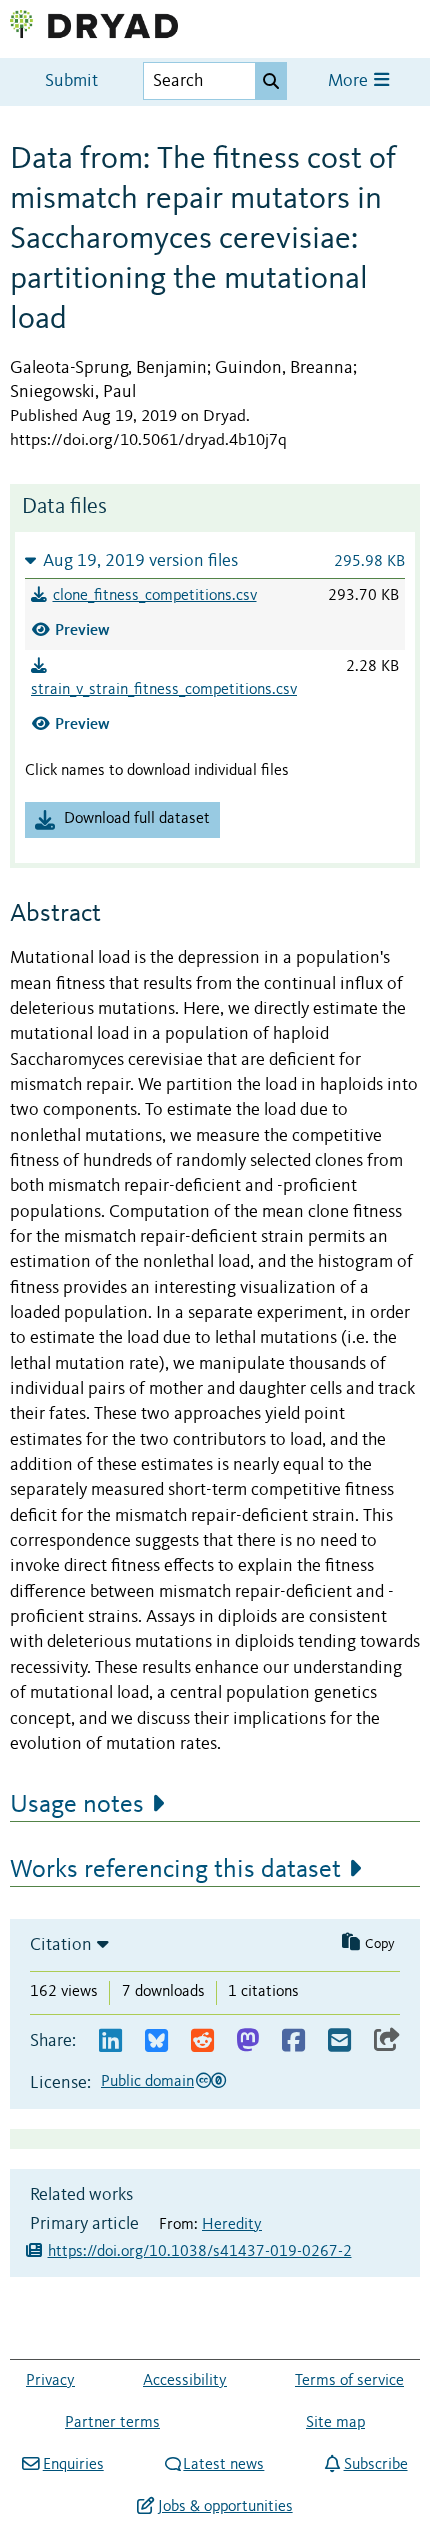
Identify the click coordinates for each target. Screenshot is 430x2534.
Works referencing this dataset (175, 1870)
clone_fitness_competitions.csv (155, 596)
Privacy (50, 2381)
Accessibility (185, 2381)
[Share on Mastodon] (247, 2041)
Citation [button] (61, 1945)
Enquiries (73, 2465)
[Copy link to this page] (387, 2041)
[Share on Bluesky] (156, 2041)
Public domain (147, 2082)
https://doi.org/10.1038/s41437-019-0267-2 (200, 2252)
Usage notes (77, 1805)
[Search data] (271, 81)
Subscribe (375, 2465)
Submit (71, 81)
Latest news (223, 2465)
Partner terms (112, 2423)
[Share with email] (339, 2041)
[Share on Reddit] (202, 2041)
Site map (335, 2423)
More (350, 81)
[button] (215, 560)
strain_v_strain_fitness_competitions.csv (164, 690)
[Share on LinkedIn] (110, 2041)
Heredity (232, 2225)
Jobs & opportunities (225, 2507)
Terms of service (349, 2381)
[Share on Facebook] (293, 2041)
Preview (82, 629)
